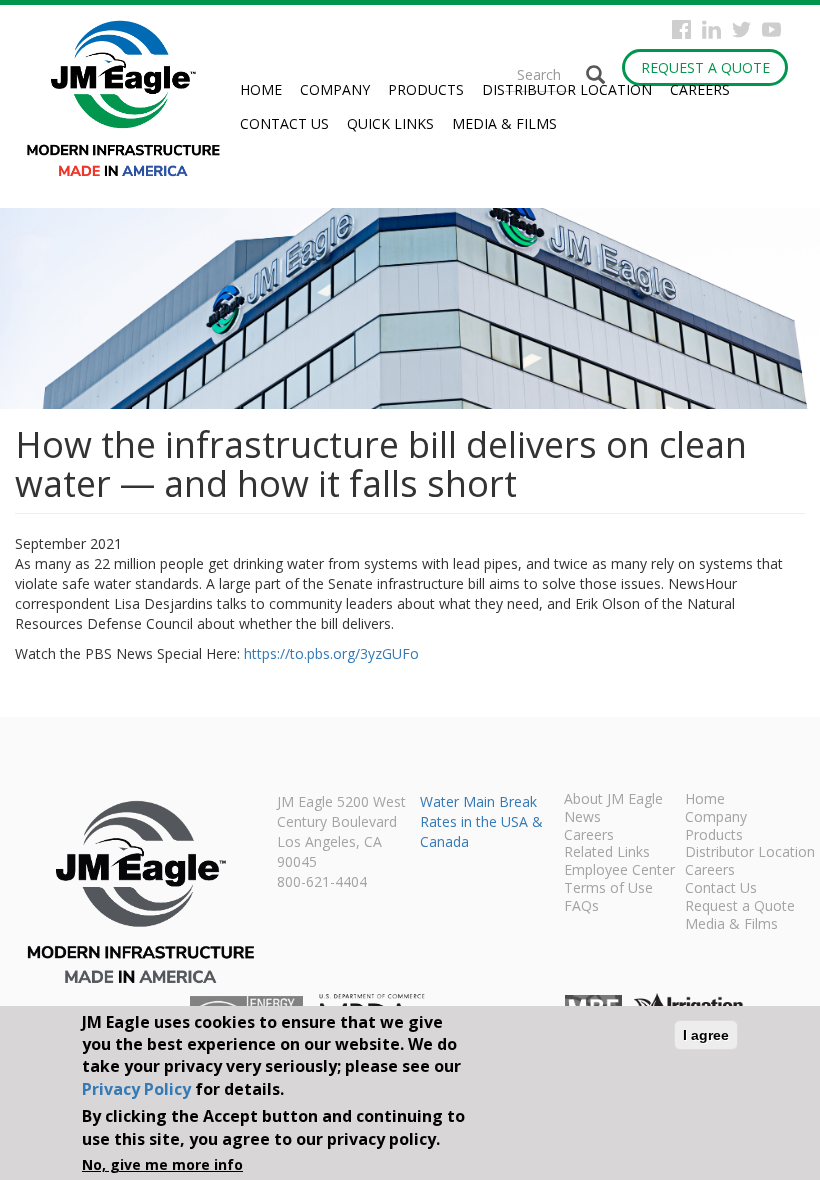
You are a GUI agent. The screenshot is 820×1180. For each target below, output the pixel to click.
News (582, 818)
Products (426, 89)
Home (261, 89)
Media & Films (504, 123)
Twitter (741, 29)
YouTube (771, 29)
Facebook (681, 29)
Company (335, 89)
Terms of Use (608, 889)
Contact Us (284, 123)
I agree (706, 1035)
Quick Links (390, 123)
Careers (700, 89)
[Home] (131, 98)
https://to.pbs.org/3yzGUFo (331, 653)
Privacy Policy (136, 1089)
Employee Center (619, 871)
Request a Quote (705, 67)
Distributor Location (567, 89)
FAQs (581, 907)
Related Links (607, 853)
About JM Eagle (613, 800)
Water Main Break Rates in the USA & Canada (481, 821)
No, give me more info (162, 1164)
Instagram (711, 29)
